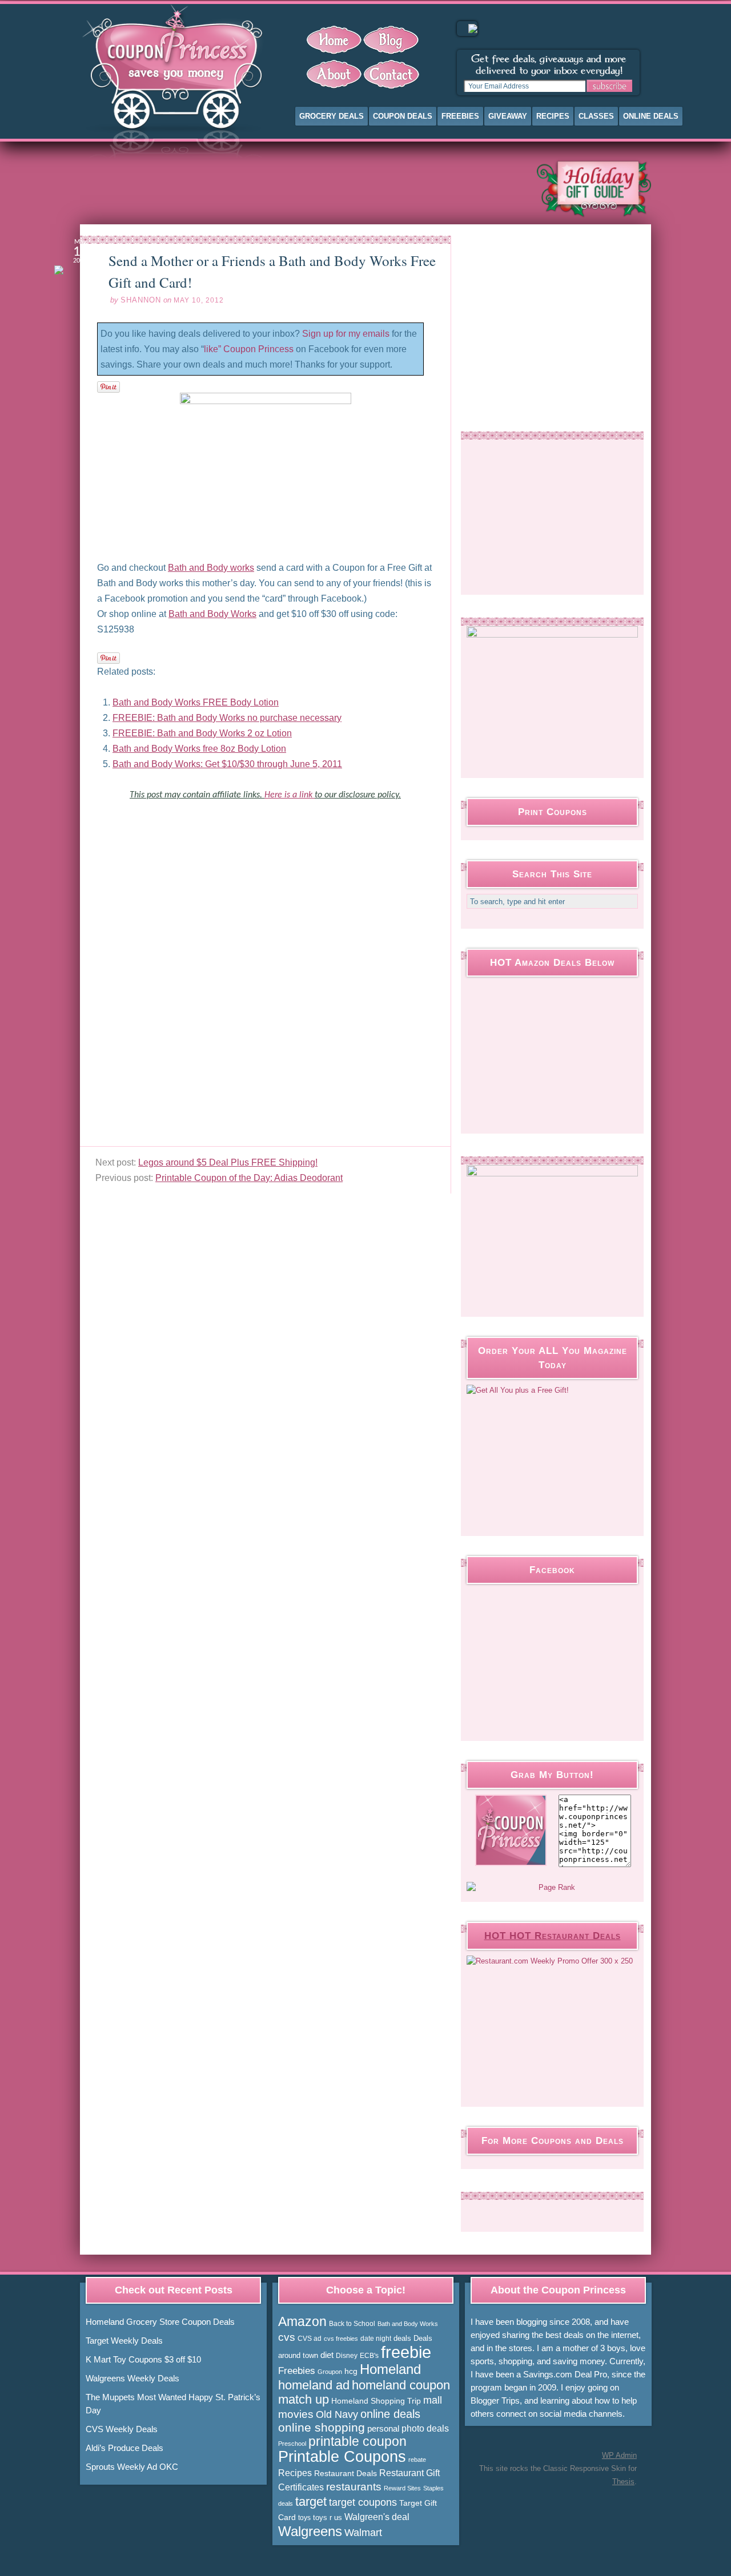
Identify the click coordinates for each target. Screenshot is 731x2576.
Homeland (390, 2369)
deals (402, 2338)
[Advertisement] (299, 188)
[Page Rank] (552, 1888)
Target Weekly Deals (124, 2341)
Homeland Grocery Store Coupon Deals (160, 2322)
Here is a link (290, 795)
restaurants (354, 2487)
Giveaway (508, 116)
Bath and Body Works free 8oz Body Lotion (199, 749)
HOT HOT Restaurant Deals (553, 1936)
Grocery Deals (332, 116)
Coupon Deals (403, 116)
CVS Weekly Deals (122, 2429)
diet (327, 2355)
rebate (417, 2460)
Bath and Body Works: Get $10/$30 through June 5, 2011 (227, 764)
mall (433, 2400)
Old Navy (337, 2414)
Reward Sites (402, 2488)
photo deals (425, 2428)
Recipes (553, 116)
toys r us (328, 2517)
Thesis (623, 2482)
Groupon (330, 2372)
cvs (287, 2337)
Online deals (651, 116)
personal (383, 2428)
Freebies (460, 116)
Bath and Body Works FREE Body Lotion (196, 702)
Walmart (363, 2532)
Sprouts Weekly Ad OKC (132, 2467)
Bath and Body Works (212, 614)
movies (296, 2414)
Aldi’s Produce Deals (124, 2448)
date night (376, 2339)
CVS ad (310, 2339)
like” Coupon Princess (249, 349)
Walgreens (310, 2531)
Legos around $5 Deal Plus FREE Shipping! (228, 1162)
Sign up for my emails (346, 334)
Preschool (292, 2444)
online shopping (322, 2428)
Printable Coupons (342, 2457)
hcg (351, 2371)
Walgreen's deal (377, 2517)
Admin (619, 2455)
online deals (390, 2414)
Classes (596, 116)
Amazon (302, 2321)
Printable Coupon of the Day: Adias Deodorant (249, 1178)
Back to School (352, 2324)
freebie (406, 2352)
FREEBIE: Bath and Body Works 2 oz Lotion (202, 733)
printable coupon (358, 2441)
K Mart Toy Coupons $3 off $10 (143, 2359)
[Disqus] (265, 1003)
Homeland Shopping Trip (376, 2401)
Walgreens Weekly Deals (132, 2378)
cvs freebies (341, 2339)
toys (304, 2518)
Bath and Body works (211, 568)
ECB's (369, 2356)
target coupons (363, 2502)
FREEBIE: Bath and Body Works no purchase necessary (227, 718)
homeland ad (314, 2385)
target (311, 2502)
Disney (347, 2356)
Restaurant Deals (346, 2473)
